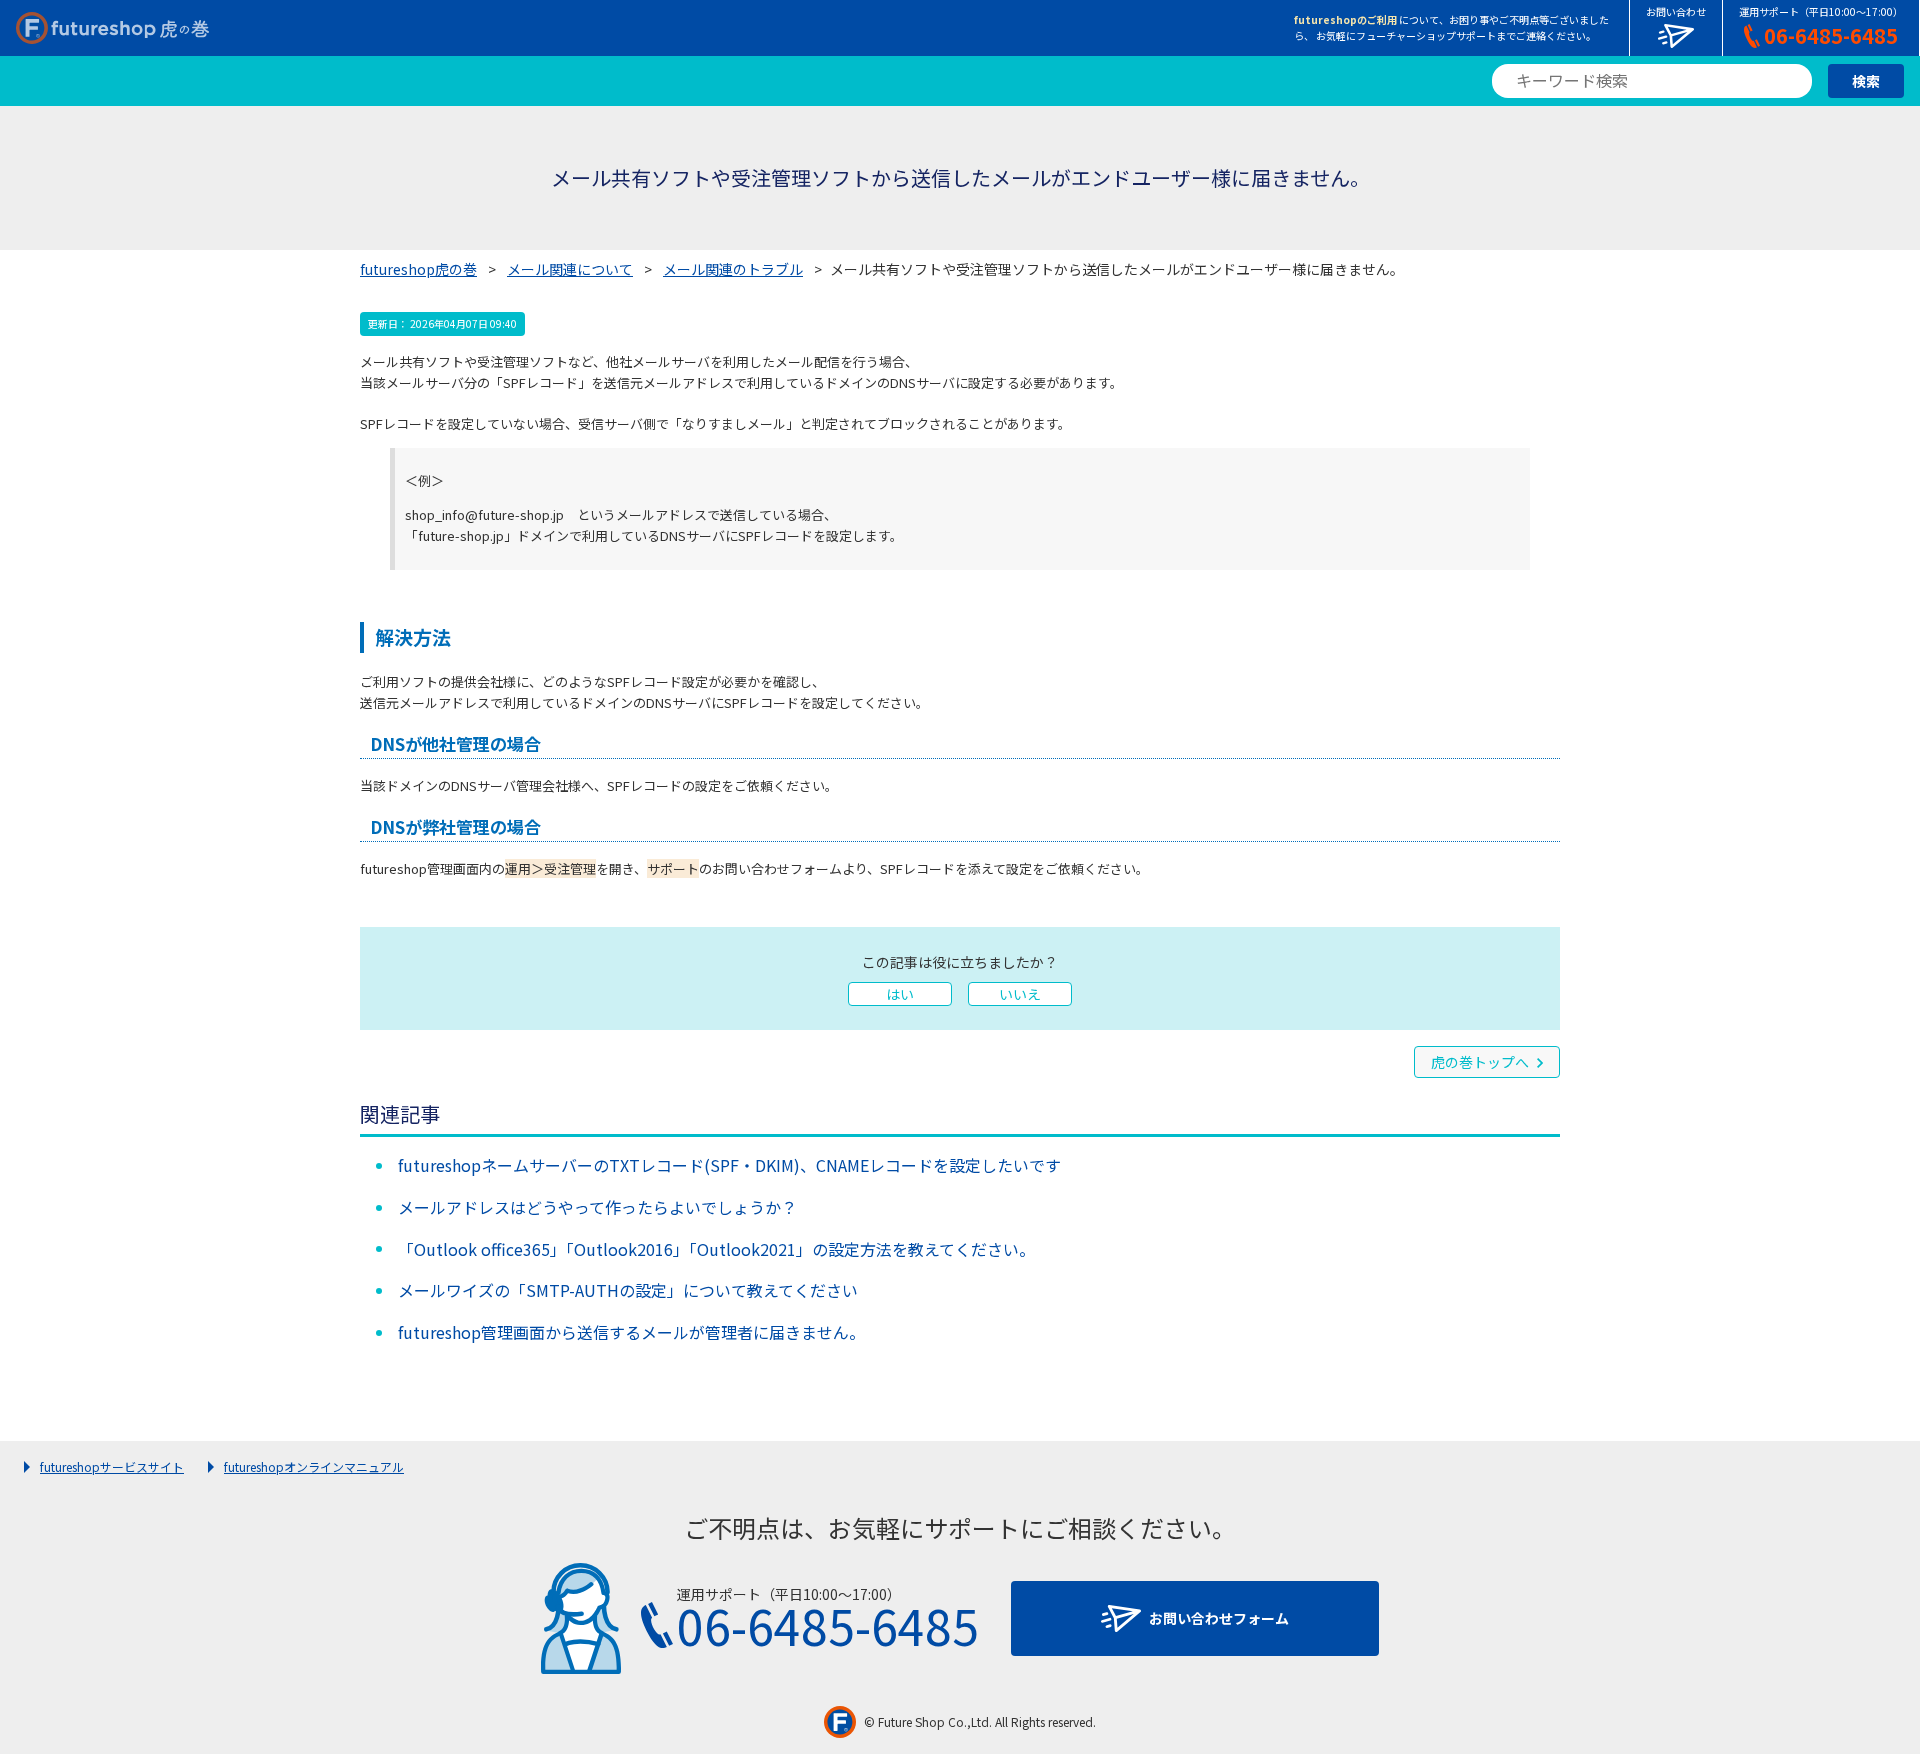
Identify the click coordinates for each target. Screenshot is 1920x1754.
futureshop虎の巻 (418, 269)
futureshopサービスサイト (112, 1466)
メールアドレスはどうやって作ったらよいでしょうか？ (597, 1207)
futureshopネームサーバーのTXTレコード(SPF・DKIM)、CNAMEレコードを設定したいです (729, 1165)
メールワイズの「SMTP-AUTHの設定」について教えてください (628, 1290)
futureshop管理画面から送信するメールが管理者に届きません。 (631, 1332)
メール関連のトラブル (733, 269)
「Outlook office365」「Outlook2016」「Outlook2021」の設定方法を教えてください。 (716, 1249)
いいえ (1020, 994)
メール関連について (570, 269)
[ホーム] (112, 28)
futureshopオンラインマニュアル (314, 1466)
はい (900, 994)
